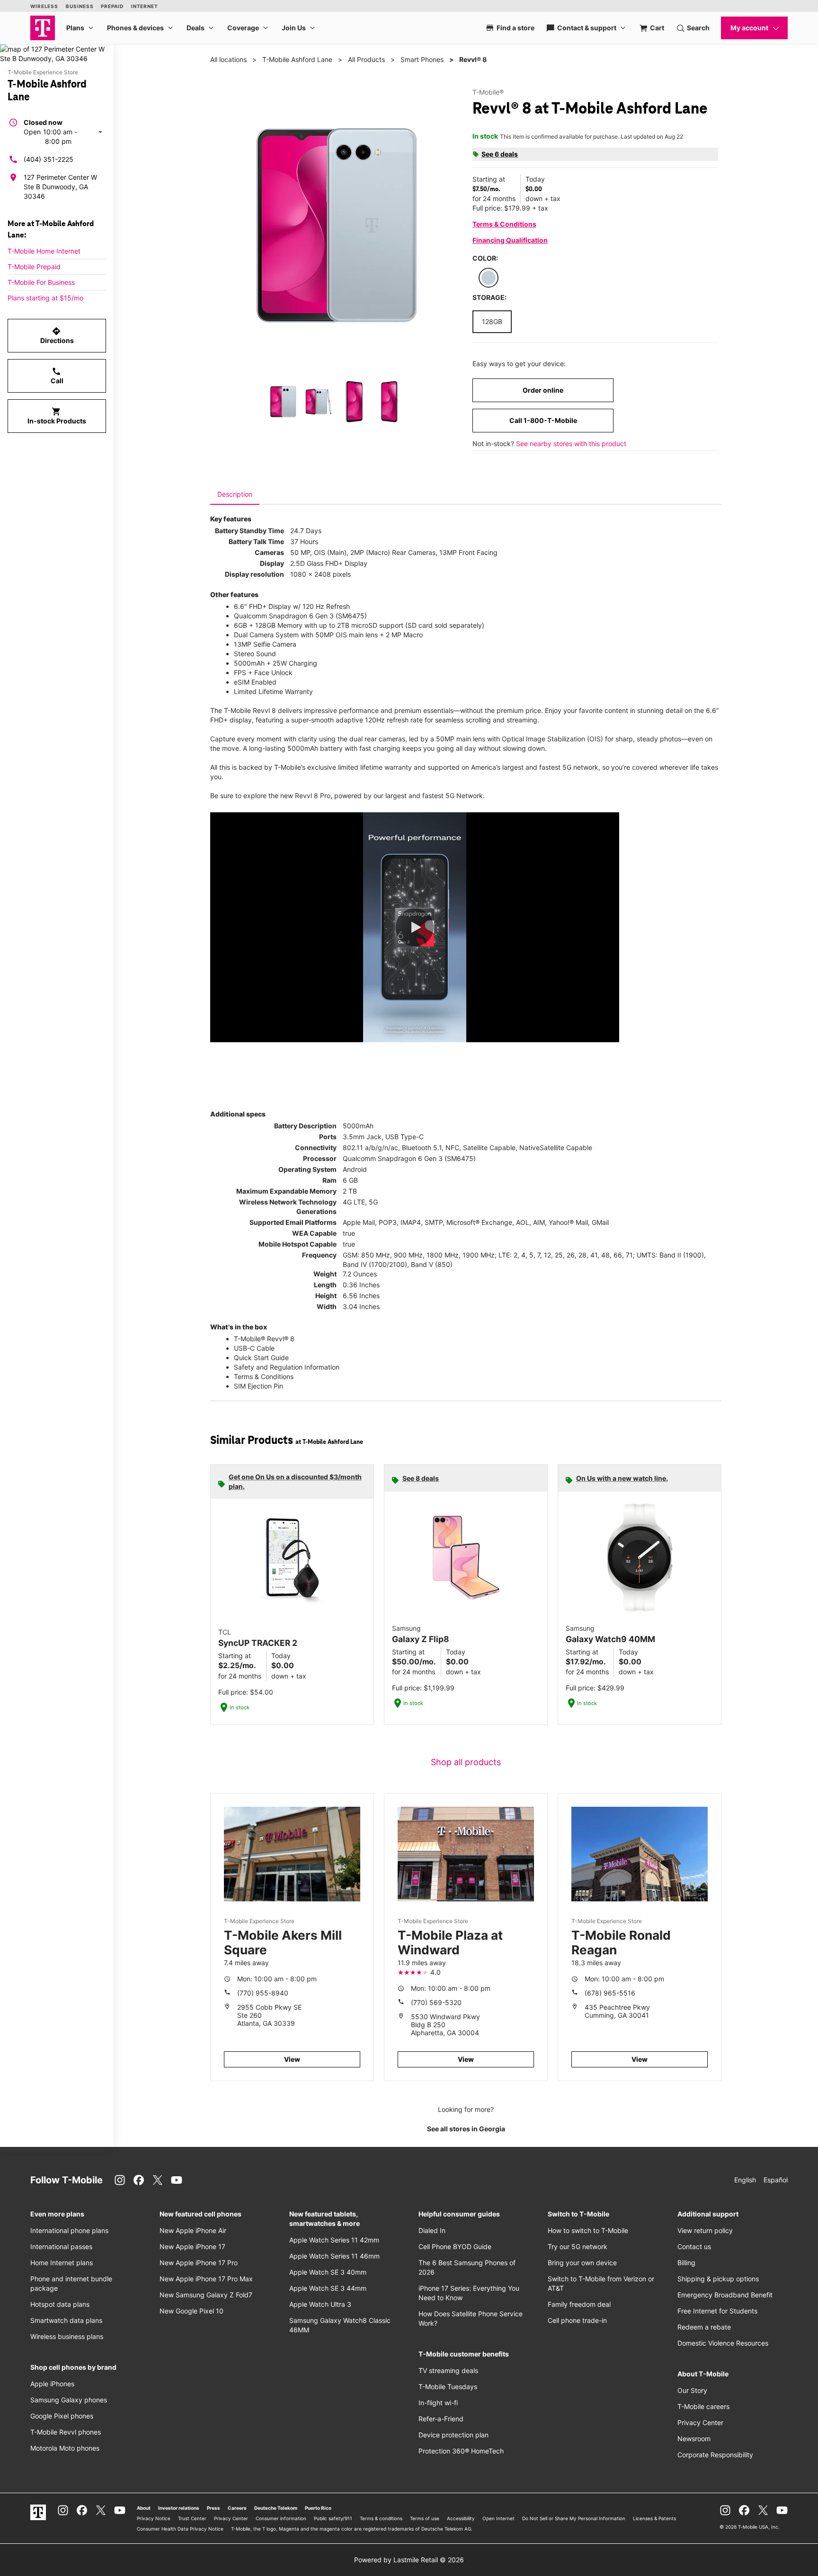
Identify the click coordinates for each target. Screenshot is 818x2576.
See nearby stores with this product (571, 444)
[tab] (235, 494)
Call (57, 376)
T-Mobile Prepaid (34, 267)
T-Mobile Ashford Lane (297, 59)
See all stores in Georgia (466, 2129)
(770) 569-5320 (436, 2002)
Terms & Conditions (504, 224)
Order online (543, 390)
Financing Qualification (510, 240)
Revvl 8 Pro (313, 796)
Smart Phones (422, 59)
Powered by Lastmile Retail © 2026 (409, 2560)
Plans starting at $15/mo (45, 298)
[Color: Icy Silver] (489, 278)
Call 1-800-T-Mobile (543, 420)
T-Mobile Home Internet (44, 251)
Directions (57, 335)
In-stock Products (57, 416)
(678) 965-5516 (610, 1993)
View (292, 2059)
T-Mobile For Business (41, 282)
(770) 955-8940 (263, 1993)
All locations (228, 59)
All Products (366, 59)
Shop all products (466, 1762)
